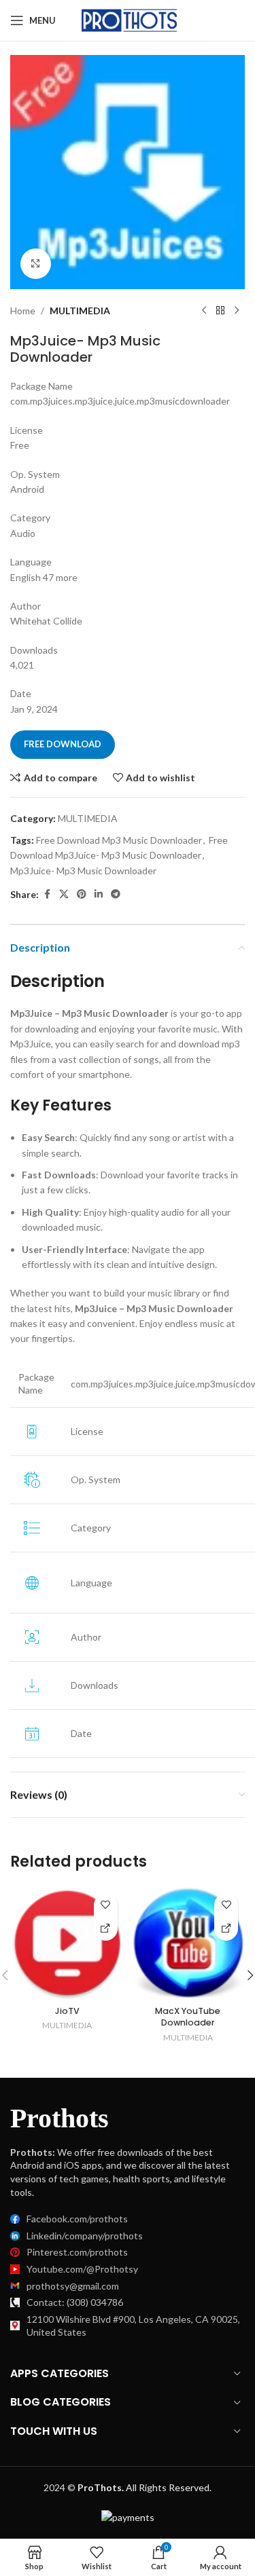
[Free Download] (106, 1929)
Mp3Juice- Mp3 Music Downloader (83, 871)
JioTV (67, 2011)
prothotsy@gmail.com (73, 2286)
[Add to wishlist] (106, 1905)
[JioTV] (67, 1943)
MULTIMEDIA (80, 311)
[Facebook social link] (47, 894)
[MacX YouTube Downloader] (188, 1943)
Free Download (63, 744)
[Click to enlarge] (36, 264)
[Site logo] (130, 19)
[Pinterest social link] (82, 894)
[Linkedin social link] (99, 894)
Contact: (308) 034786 (75, 2302)
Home (23, 311)
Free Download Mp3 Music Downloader (119, 840)
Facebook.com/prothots (77, 2219)
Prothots (60, 2118)
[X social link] (64, 894)
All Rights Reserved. (144, 2487)
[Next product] (237, 311)
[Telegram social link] (116, 894)
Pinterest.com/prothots (77, 2252)
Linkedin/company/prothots (85, 2236)
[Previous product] (204, 311)
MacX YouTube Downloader (188, 2017)
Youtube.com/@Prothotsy (82, 2269)
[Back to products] (220, 311)
